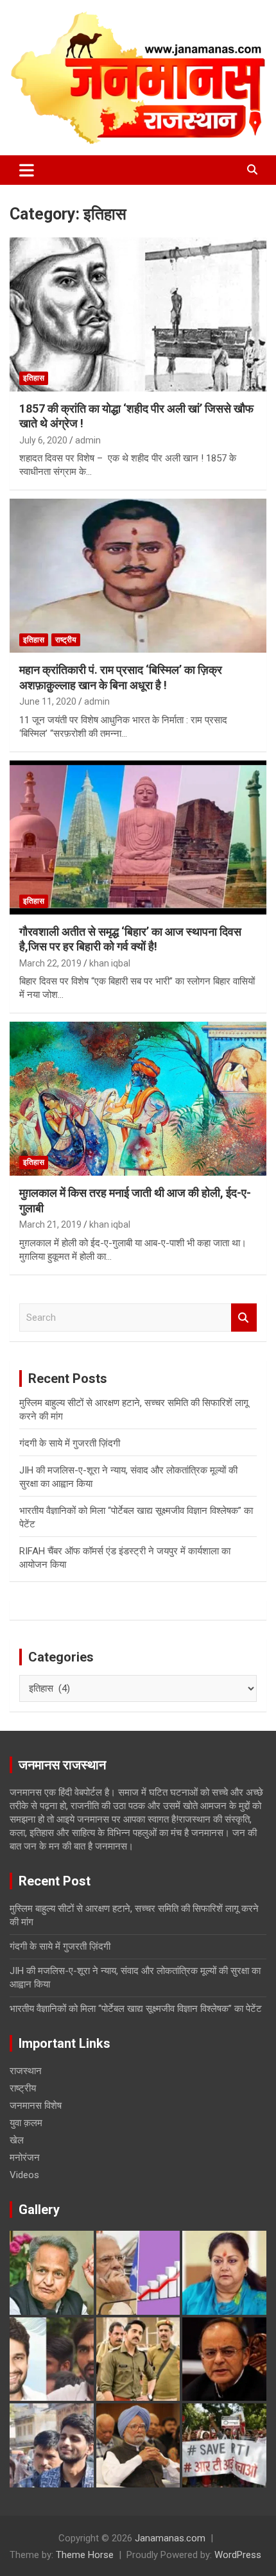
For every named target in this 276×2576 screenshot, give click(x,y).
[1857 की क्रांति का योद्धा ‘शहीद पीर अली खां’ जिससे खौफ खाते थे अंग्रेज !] (138, 314)
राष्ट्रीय (66, 640)
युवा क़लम (26, 2123)
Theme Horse (85, 2555)
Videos (24, 2175)
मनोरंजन (25, 2158)
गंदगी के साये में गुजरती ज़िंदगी (70, 1443)
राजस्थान (26, 2071)
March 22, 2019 (50, 963)
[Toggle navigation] (27, 170)
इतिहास (34, 378)
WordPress (238, 2555)
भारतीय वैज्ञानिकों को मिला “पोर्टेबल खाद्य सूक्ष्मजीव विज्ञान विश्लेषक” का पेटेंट (136, 2009)
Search (244, 1318)
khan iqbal (110, 963)
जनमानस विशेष (36, 2106)
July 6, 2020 (43, 440)
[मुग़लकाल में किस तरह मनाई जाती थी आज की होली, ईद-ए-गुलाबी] (138, 1098)
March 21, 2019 (50, 1224)
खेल (17, 2140)
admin (88, 440)
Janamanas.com (170, 2538)
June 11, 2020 (48, 701)
